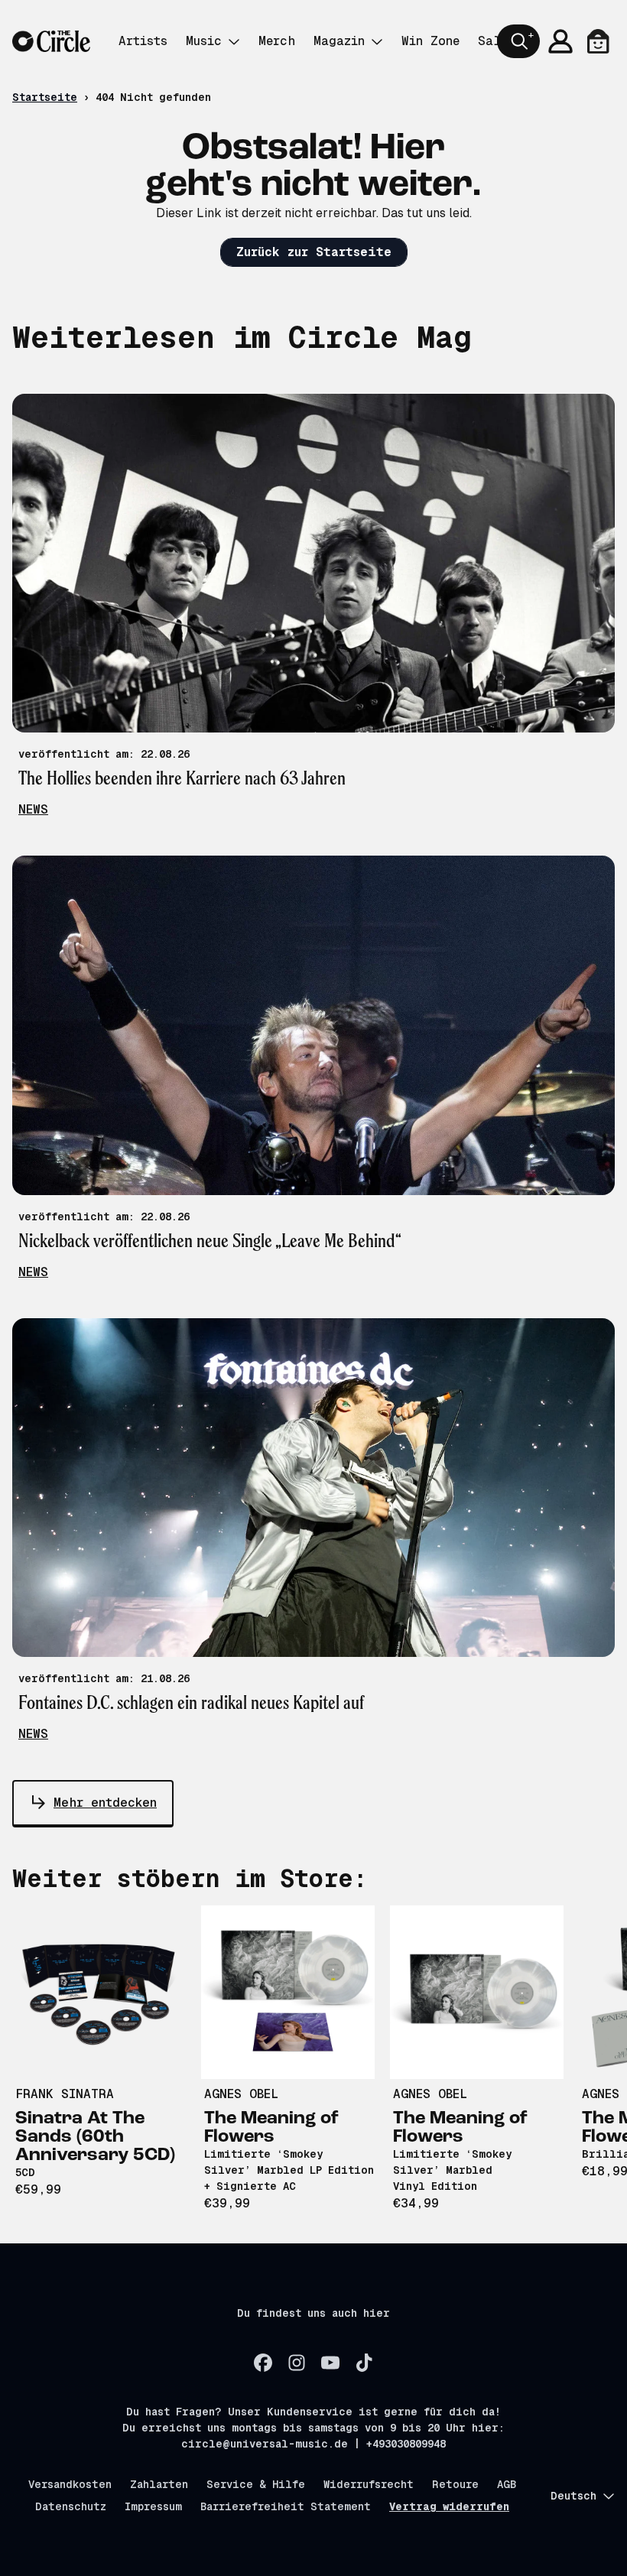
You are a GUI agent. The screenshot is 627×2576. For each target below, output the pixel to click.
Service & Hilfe (256, 2484)
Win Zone (430, 41)
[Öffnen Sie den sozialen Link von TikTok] (364, 2363)
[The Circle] (51, 42)
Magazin (339, 41)
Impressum (153, 2506)
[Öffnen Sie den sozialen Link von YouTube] (330, 2363)
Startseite (45, 97)
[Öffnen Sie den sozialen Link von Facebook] (263, 2363)
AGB (507, 2484)
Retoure (455, 2484)
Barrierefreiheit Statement (286, 2506)
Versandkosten (70, 2484)
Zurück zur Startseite (314, 252)
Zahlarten (159, 2484)
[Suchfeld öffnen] (518, 41)
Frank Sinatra (65, 2094)
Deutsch (573, 2496)
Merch (277, 41)
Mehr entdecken (105, 1803)
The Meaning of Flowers (271, 2128)
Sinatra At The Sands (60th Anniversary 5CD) (95, 2137)
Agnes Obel (241, 2094)
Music (204, 41)
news (33, 809)
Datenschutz (71, 2506)
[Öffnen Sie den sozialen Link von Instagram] (297, 2363)
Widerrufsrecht (369, 2484)
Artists (143, 41)
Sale (493, 41)
